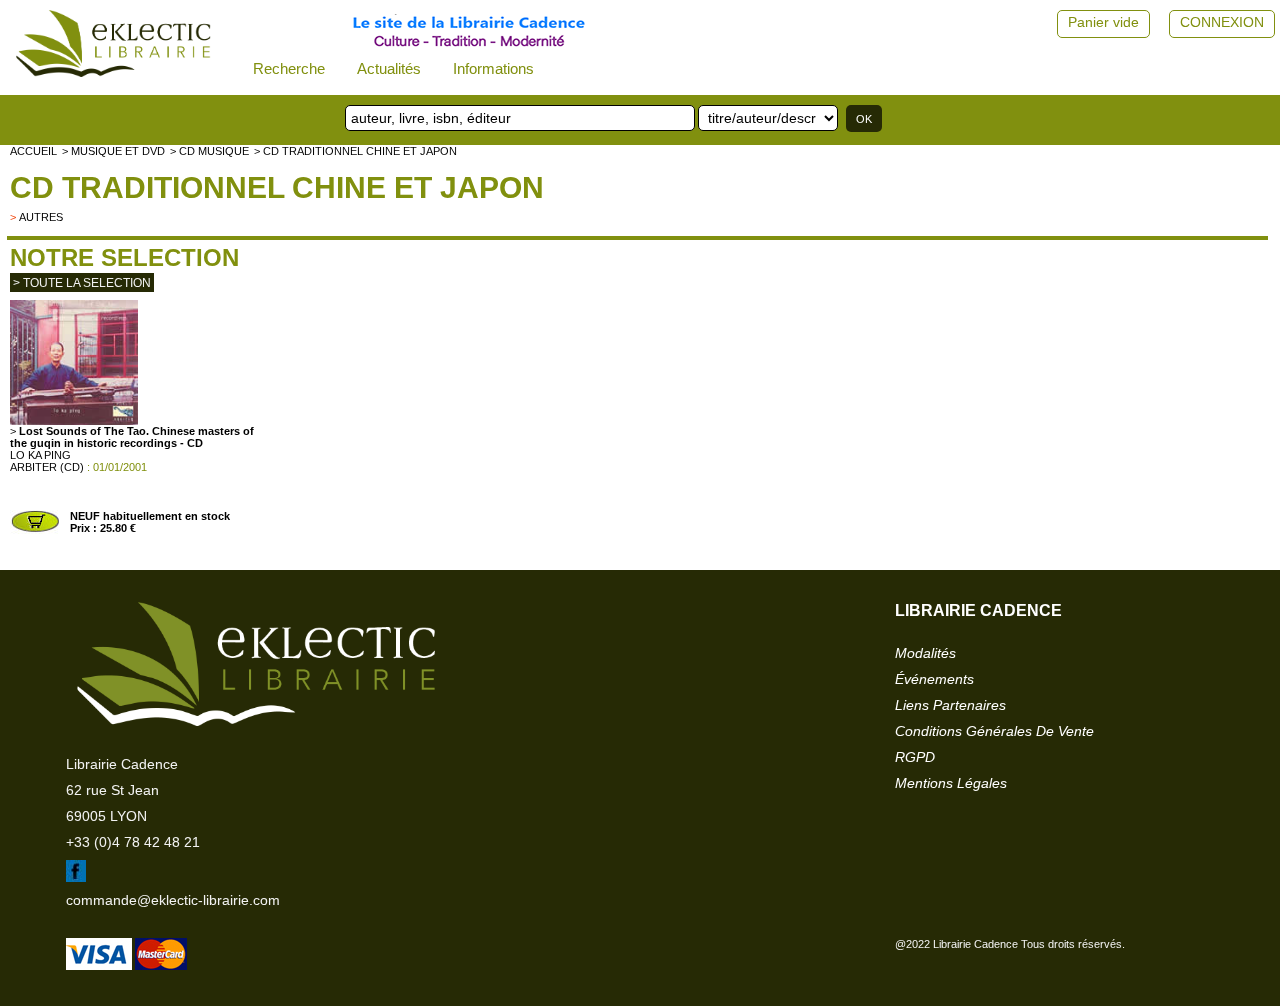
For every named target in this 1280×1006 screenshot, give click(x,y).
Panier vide (1103, 22)
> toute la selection (82, 283)
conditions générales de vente (994, 731)
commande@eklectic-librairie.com (173, 900)
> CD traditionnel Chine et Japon (355, 151)
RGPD (915, 757)
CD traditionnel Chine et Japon (277, 187)
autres (41, 217)
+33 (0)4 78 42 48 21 (133, 842)
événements (934, 679)
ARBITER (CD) (47, 467)
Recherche (289, 68)
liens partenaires (950, 705)
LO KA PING (40, 455)
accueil (33, 151)
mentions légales (951, 783)
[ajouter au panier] (35, 530)
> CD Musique (209, 151)
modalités (925, 653)
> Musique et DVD (113, 151)
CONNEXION (1222, 22)
